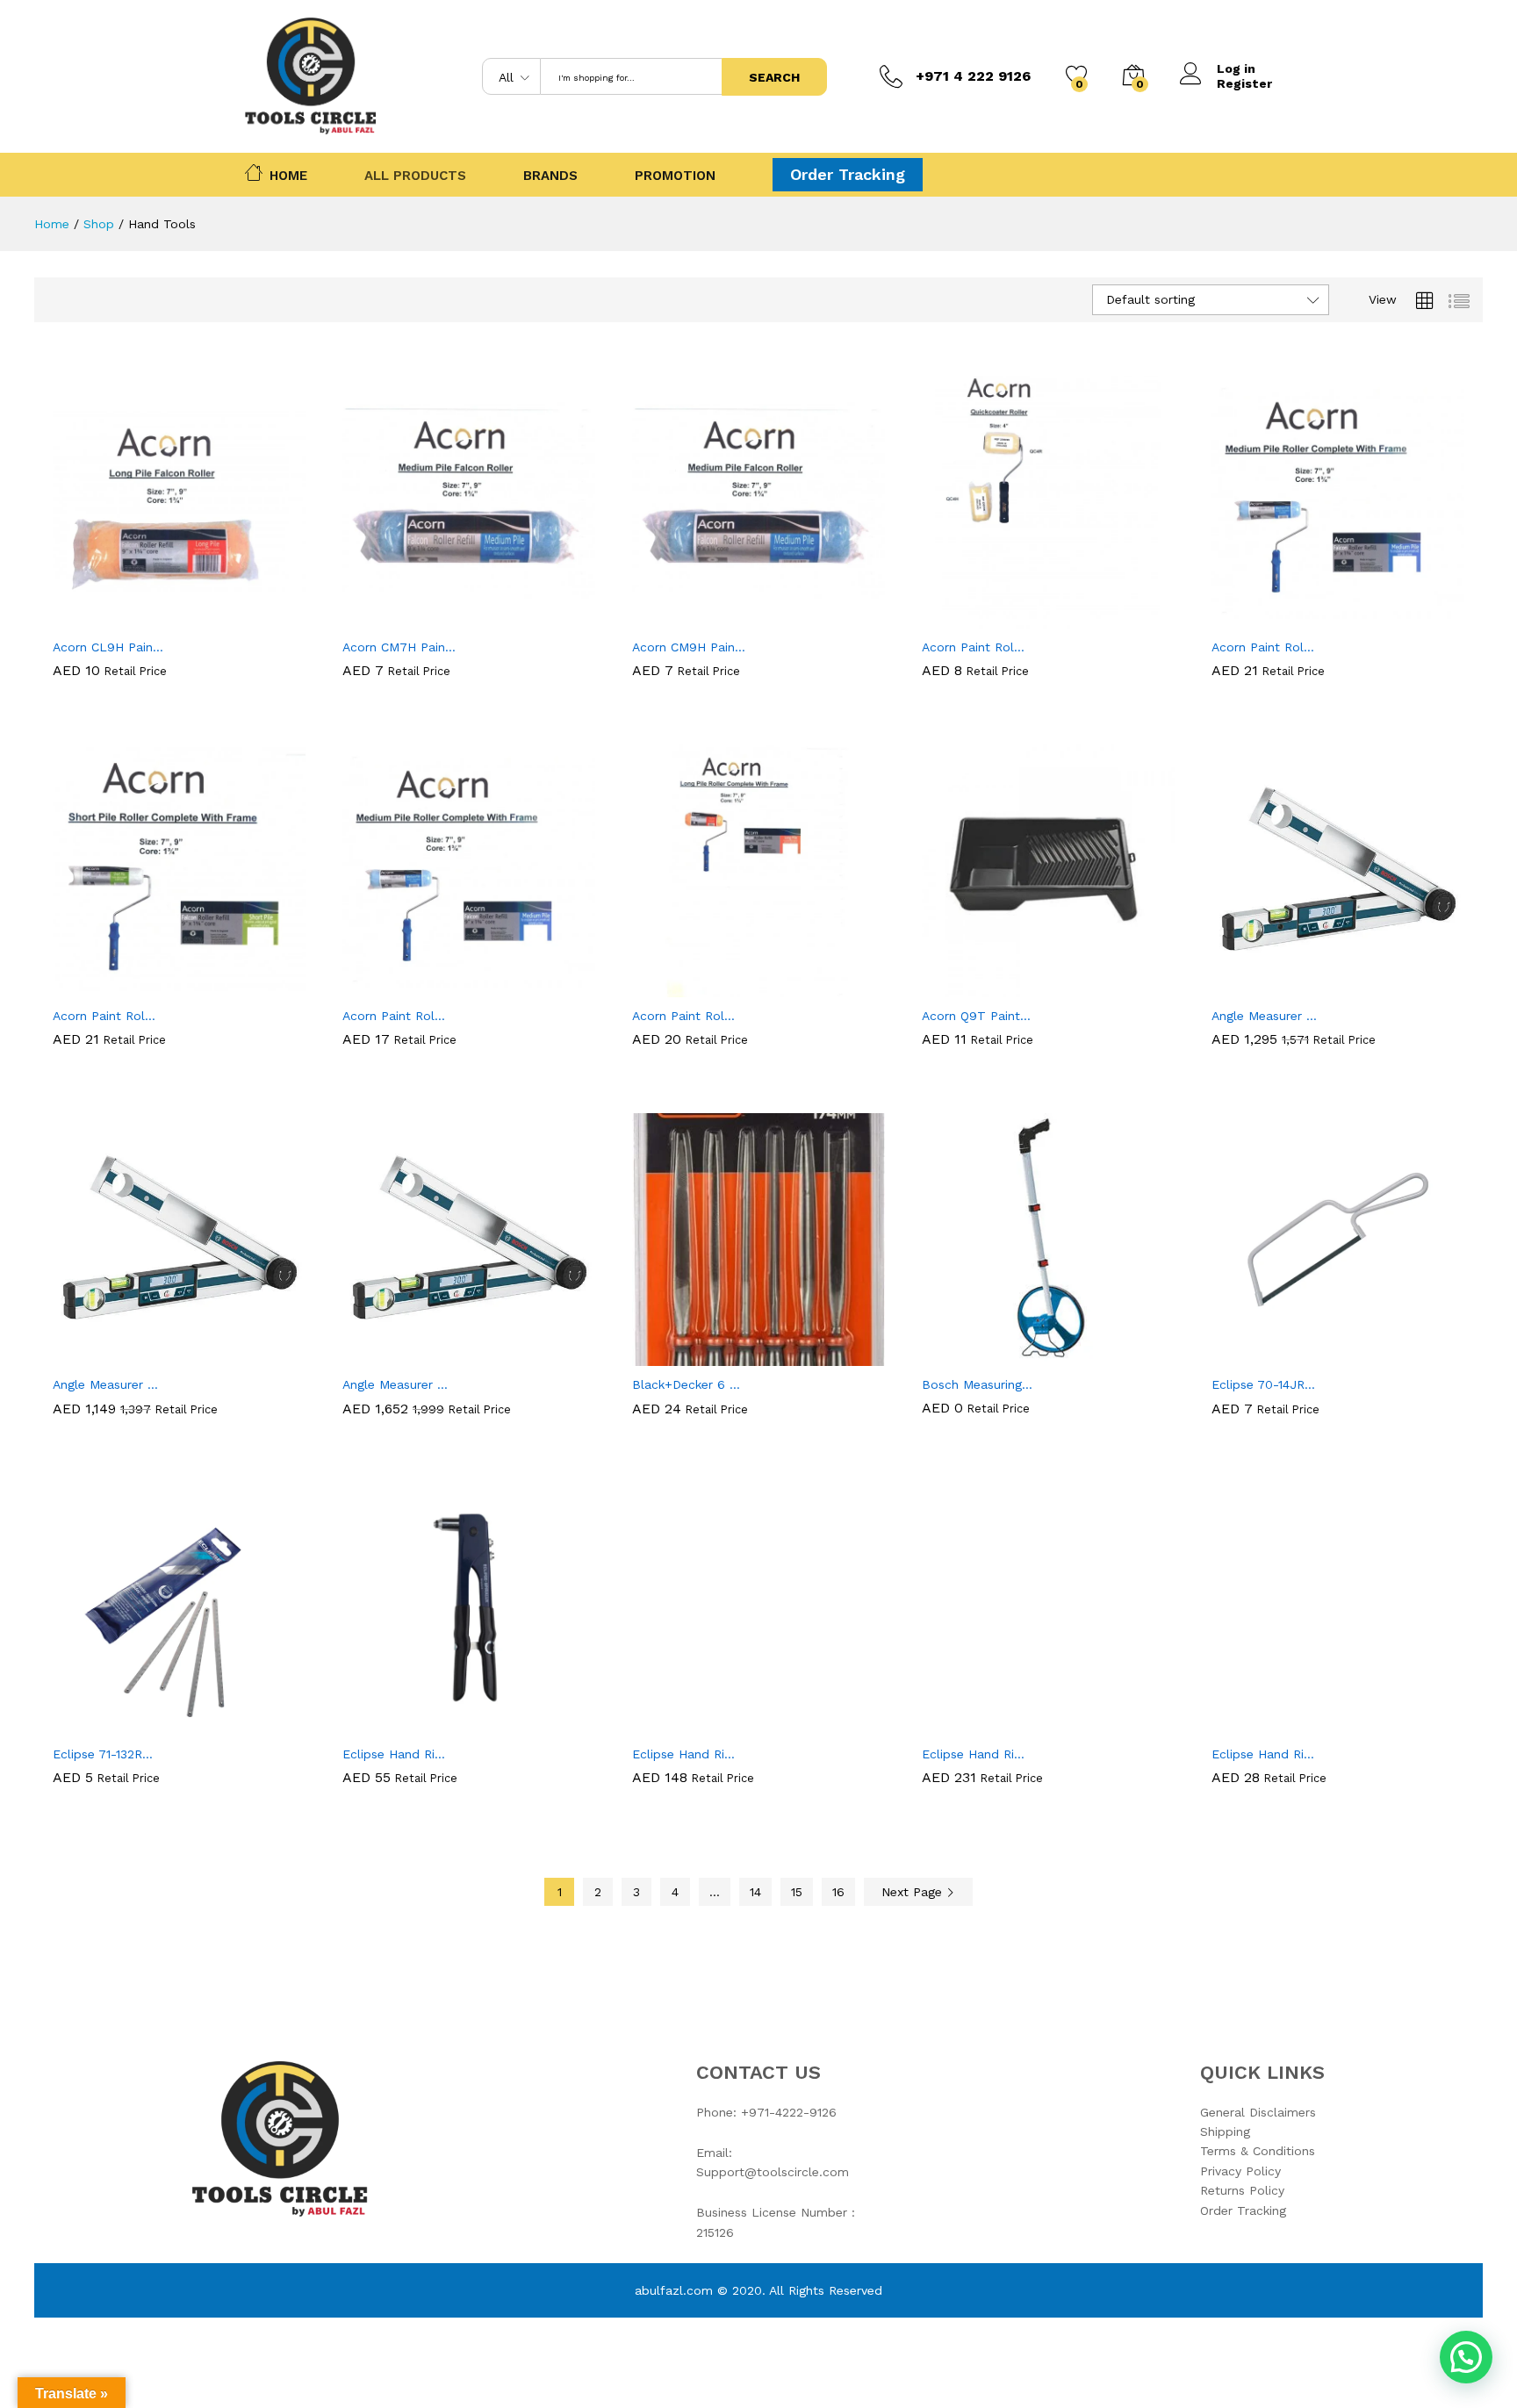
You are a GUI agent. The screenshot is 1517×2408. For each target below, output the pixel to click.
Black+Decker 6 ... (686, 1384)
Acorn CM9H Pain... (689, 647)
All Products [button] (415, 176)
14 (755, 1892)
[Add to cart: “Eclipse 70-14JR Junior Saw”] (1277, 1355)
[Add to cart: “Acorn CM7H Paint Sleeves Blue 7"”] (408, 618)
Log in (1236, 68)
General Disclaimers (1258, 2112)
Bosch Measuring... (977, 1384)
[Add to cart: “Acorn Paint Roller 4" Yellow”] (988, 618)
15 (797, 1892)
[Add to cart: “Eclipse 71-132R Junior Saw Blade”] (119, 1725)
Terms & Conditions (1258, 2151)
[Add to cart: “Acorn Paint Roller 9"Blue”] (408, 987)
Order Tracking (848, 174)
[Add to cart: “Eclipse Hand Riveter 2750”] (698, 1725)
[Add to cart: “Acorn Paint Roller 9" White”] (119, 987)
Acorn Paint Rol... (973, 647)
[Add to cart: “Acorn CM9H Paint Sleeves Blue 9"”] (698, 618)
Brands (550, 176)
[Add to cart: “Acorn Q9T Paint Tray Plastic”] (988, 987)
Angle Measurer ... (1264, 1016)
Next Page (914, 1892)
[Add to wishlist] (199, 618)
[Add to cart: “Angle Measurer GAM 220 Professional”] (119, 1355)
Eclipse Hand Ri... (394, 1754)
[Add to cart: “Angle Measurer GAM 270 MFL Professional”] (408, 1355)
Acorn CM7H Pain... (399, 647)
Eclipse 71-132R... (103, 1754)
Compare (240, 618)
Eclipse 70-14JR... (1263, 1384)
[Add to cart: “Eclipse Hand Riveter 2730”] (408, 1725)
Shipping (1225, 2131)
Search (774, 77)
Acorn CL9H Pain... (108, 647)
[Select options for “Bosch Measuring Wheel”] (988, 1355)
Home (288, 174)
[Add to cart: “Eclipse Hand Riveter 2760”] (988, 1725)
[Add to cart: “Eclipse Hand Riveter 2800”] (1277, 1725)
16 (838, 1892)
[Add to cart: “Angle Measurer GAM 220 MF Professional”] (1277, 987)
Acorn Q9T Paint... (976, 1016)
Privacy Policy (1240, 2171)
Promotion (675, 176)
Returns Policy (1242, 2190)
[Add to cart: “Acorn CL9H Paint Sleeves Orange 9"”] (119, 618)
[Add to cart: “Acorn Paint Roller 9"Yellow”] (698, 987)
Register (1244, 83)
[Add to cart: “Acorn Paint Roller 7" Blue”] (1277, 618)
